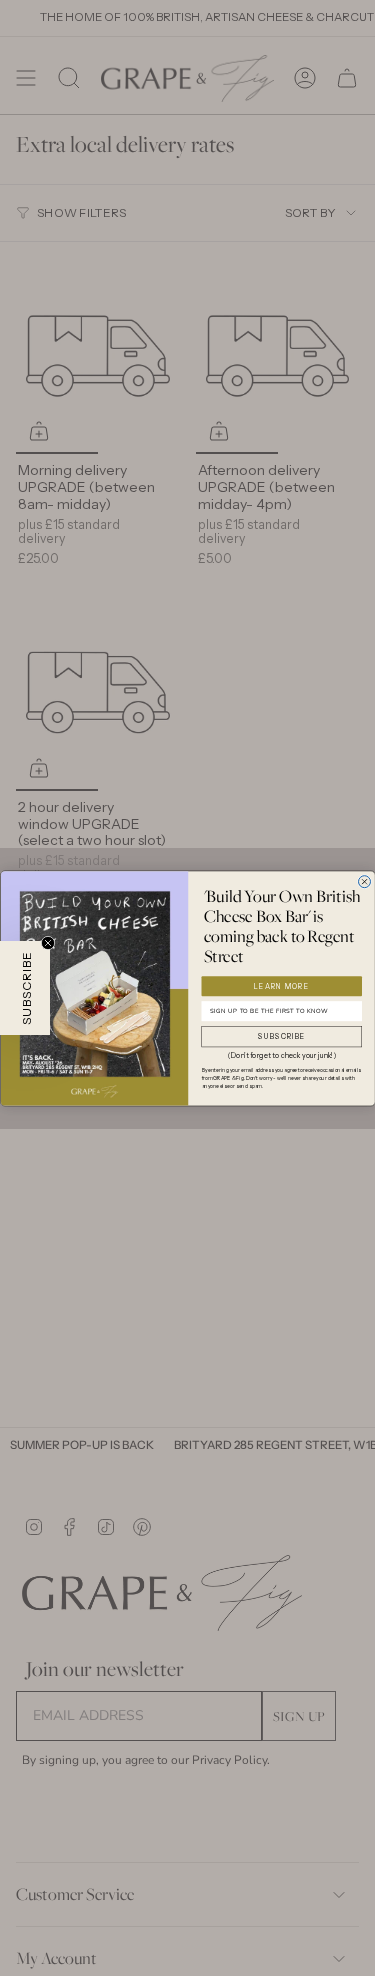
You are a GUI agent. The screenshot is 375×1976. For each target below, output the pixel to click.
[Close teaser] (48, 943)
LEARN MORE (281, 985)
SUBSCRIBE (282, 1036)
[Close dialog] (364, 881)
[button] (25, 988)
